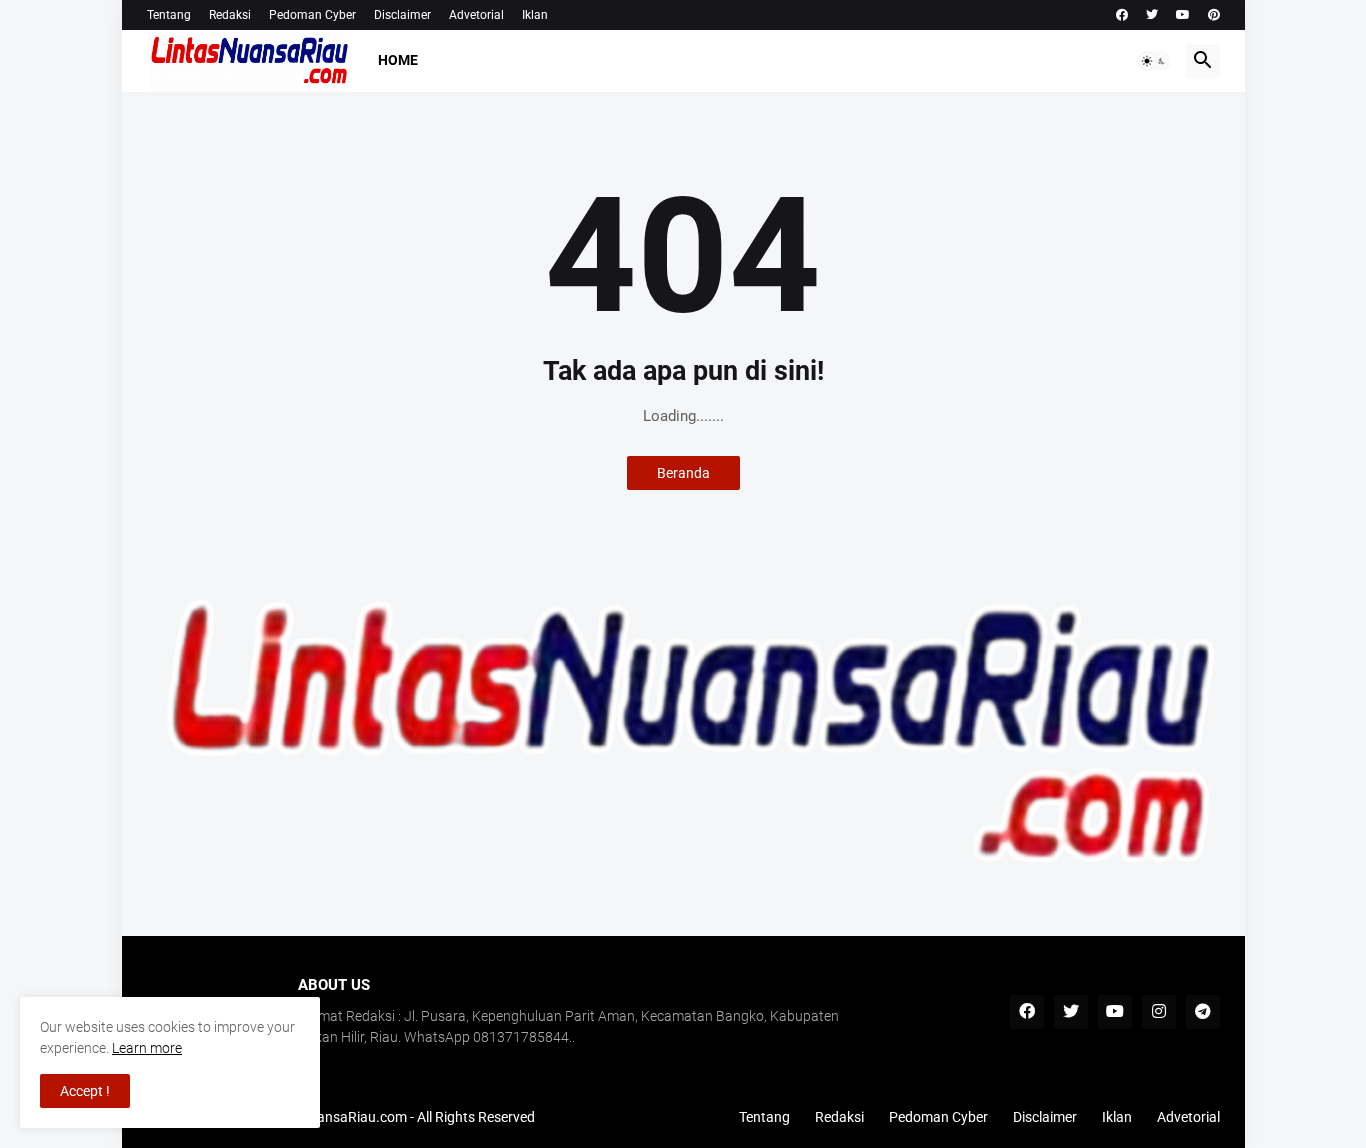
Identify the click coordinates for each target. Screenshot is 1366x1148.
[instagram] (1159, 1012)
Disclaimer (402, 15)
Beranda (683, 473)
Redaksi (230, 15)
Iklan (535, 15)
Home (398, 60)
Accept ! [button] (85, 1091)
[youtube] (1183, 15)
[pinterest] (1214, 15)
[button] (1154, 61)
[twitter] (1152, 15)
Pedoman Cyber (312, 15)
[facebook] (1122, 15)
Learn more (147, 1048)
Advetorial (476, 15)
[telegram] (1203, 1012)
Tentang (169, 15)
